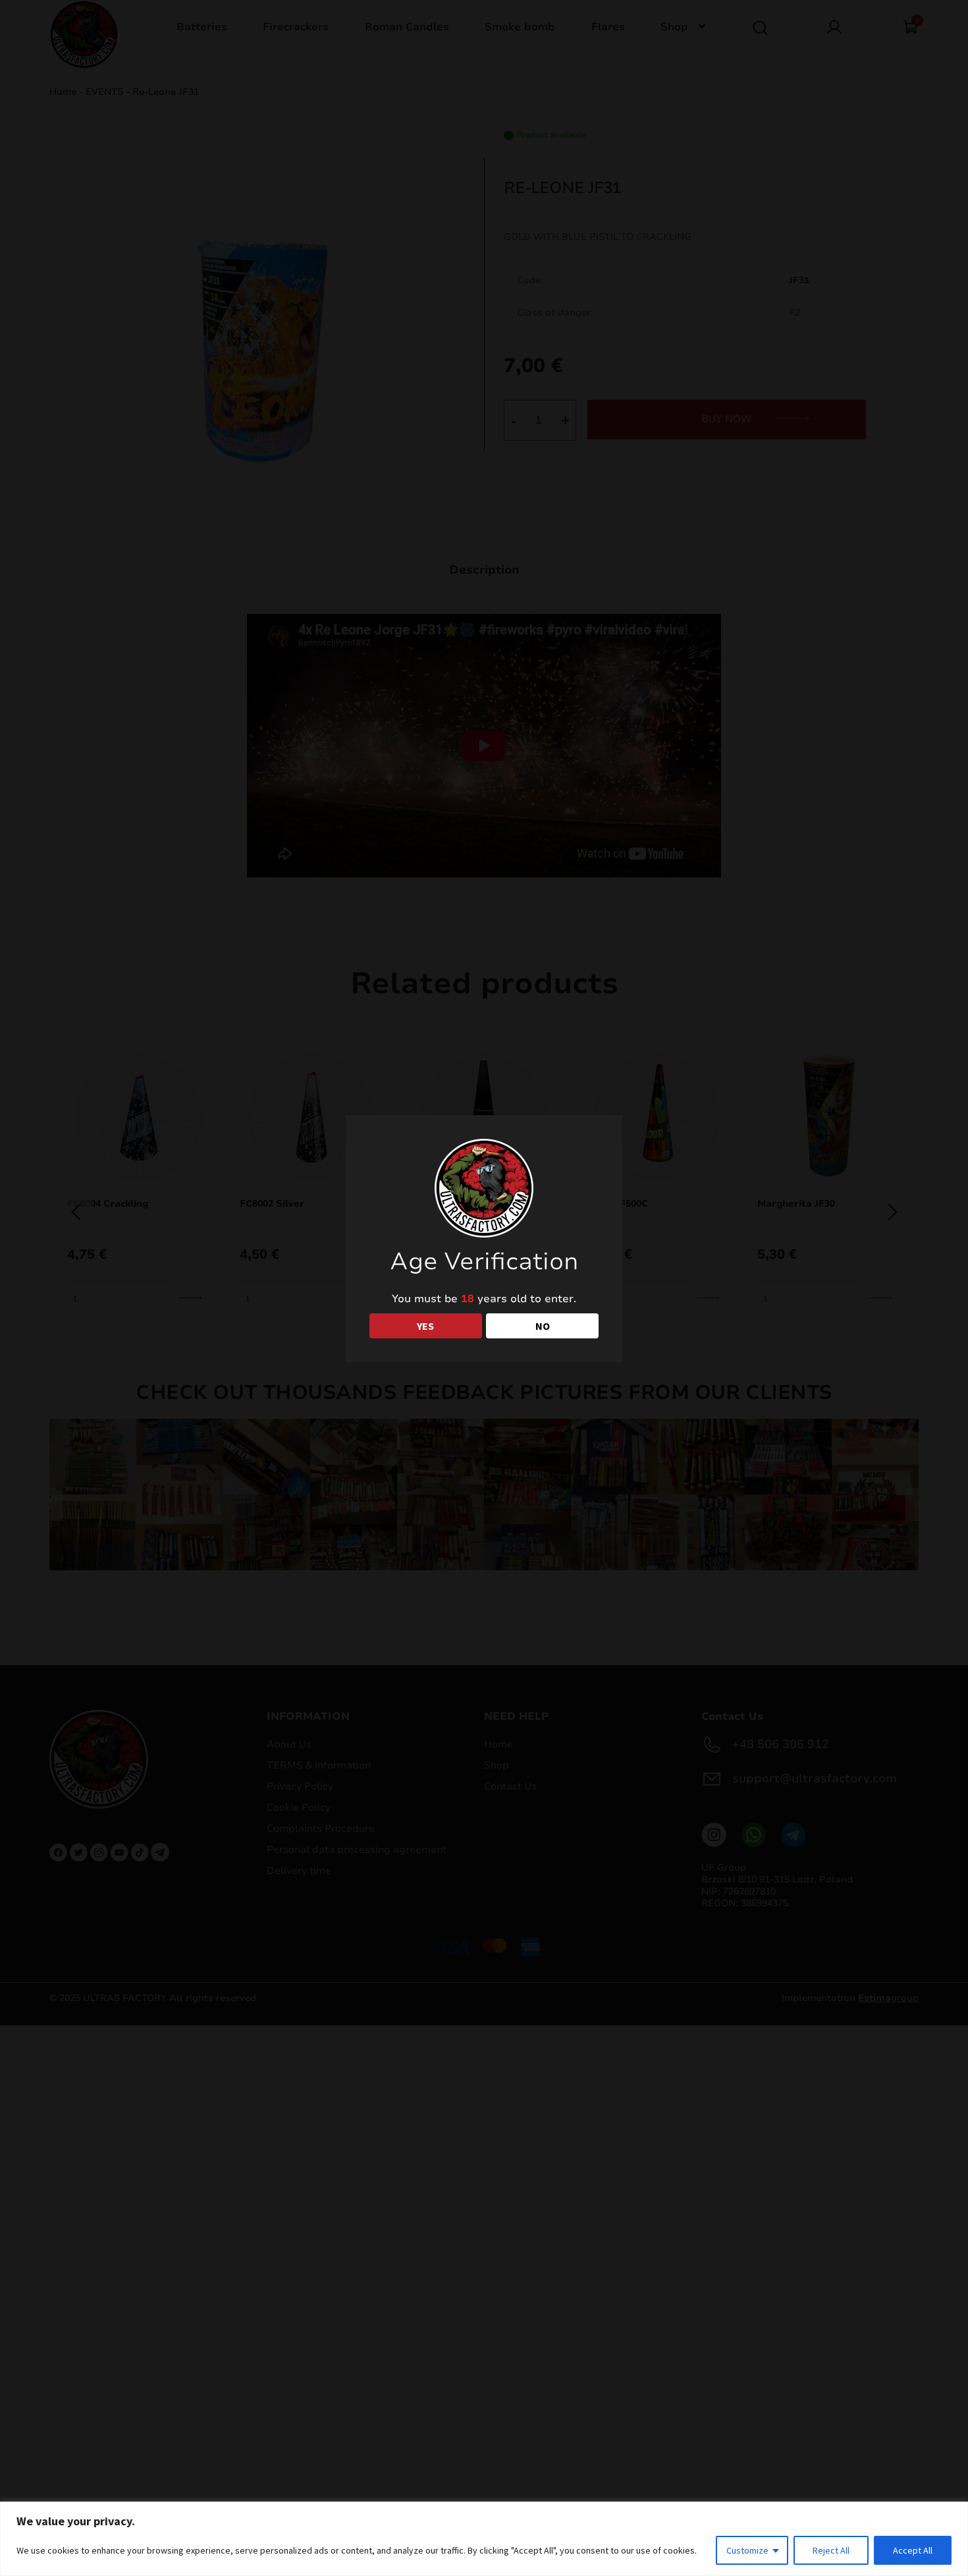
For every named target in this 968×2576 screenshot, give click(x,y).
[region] (484, 2539)
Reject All (831, 2550)
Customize (747, 2550)
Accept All (913, 2550)
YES (425, 1326)
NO (543, 1326)
